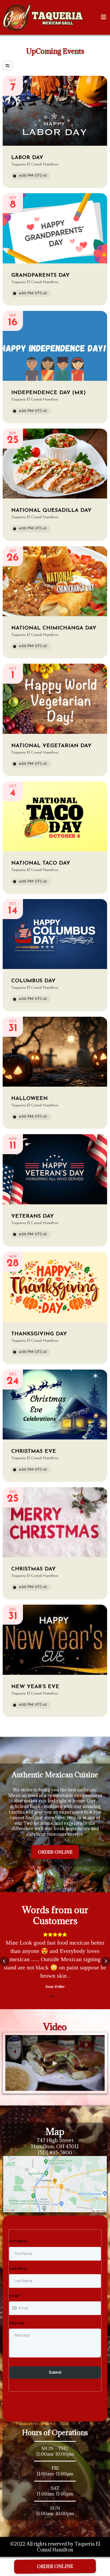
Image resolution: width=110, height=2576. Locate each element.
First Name (18, 2241)
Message (17, 2323)
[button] (103, 17)
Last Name (18, 2269)
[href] (55, 2184)
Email (15, 2296)
